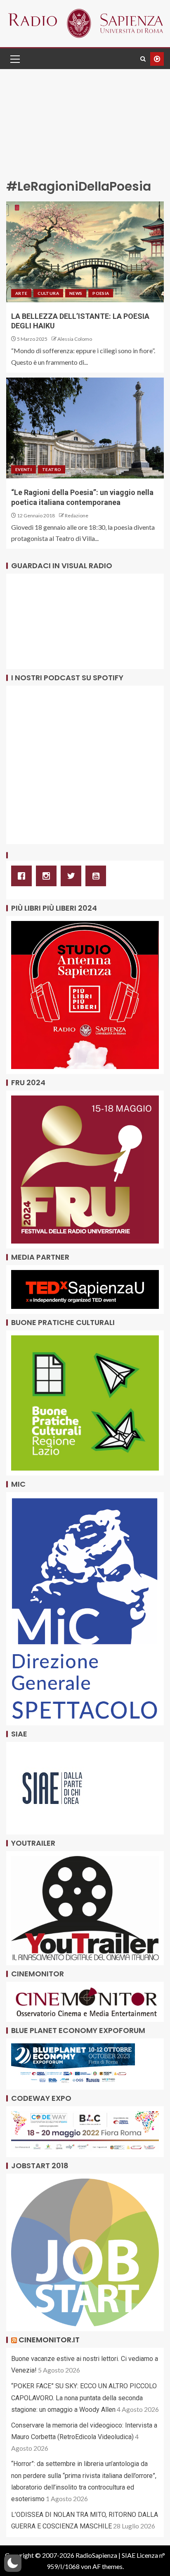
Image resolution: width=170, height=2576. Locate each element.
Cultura (48, 293)
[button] (14, 59)
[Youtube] (98, 876)
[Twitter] (73, 876)
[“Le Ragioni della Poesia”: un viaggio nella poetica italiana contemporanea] (85, 428)
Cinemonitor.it (49, 2340)
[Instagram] (48, 876)
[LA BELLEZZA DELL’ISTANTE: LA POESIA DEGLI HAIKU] (85, 252)
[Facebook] (24, 876)
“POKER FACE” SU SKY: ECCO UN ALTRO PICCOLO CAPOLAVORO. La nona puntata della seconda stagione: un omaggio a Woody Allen (84, 2398)
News (76, 293)
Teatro (52, 469)
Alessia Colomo (75, 339)
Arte (21, 293)
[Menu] (14, 59)
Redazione (77, 515)
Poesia (101, 293)
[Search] (143, 59)
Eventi (24, 469)
